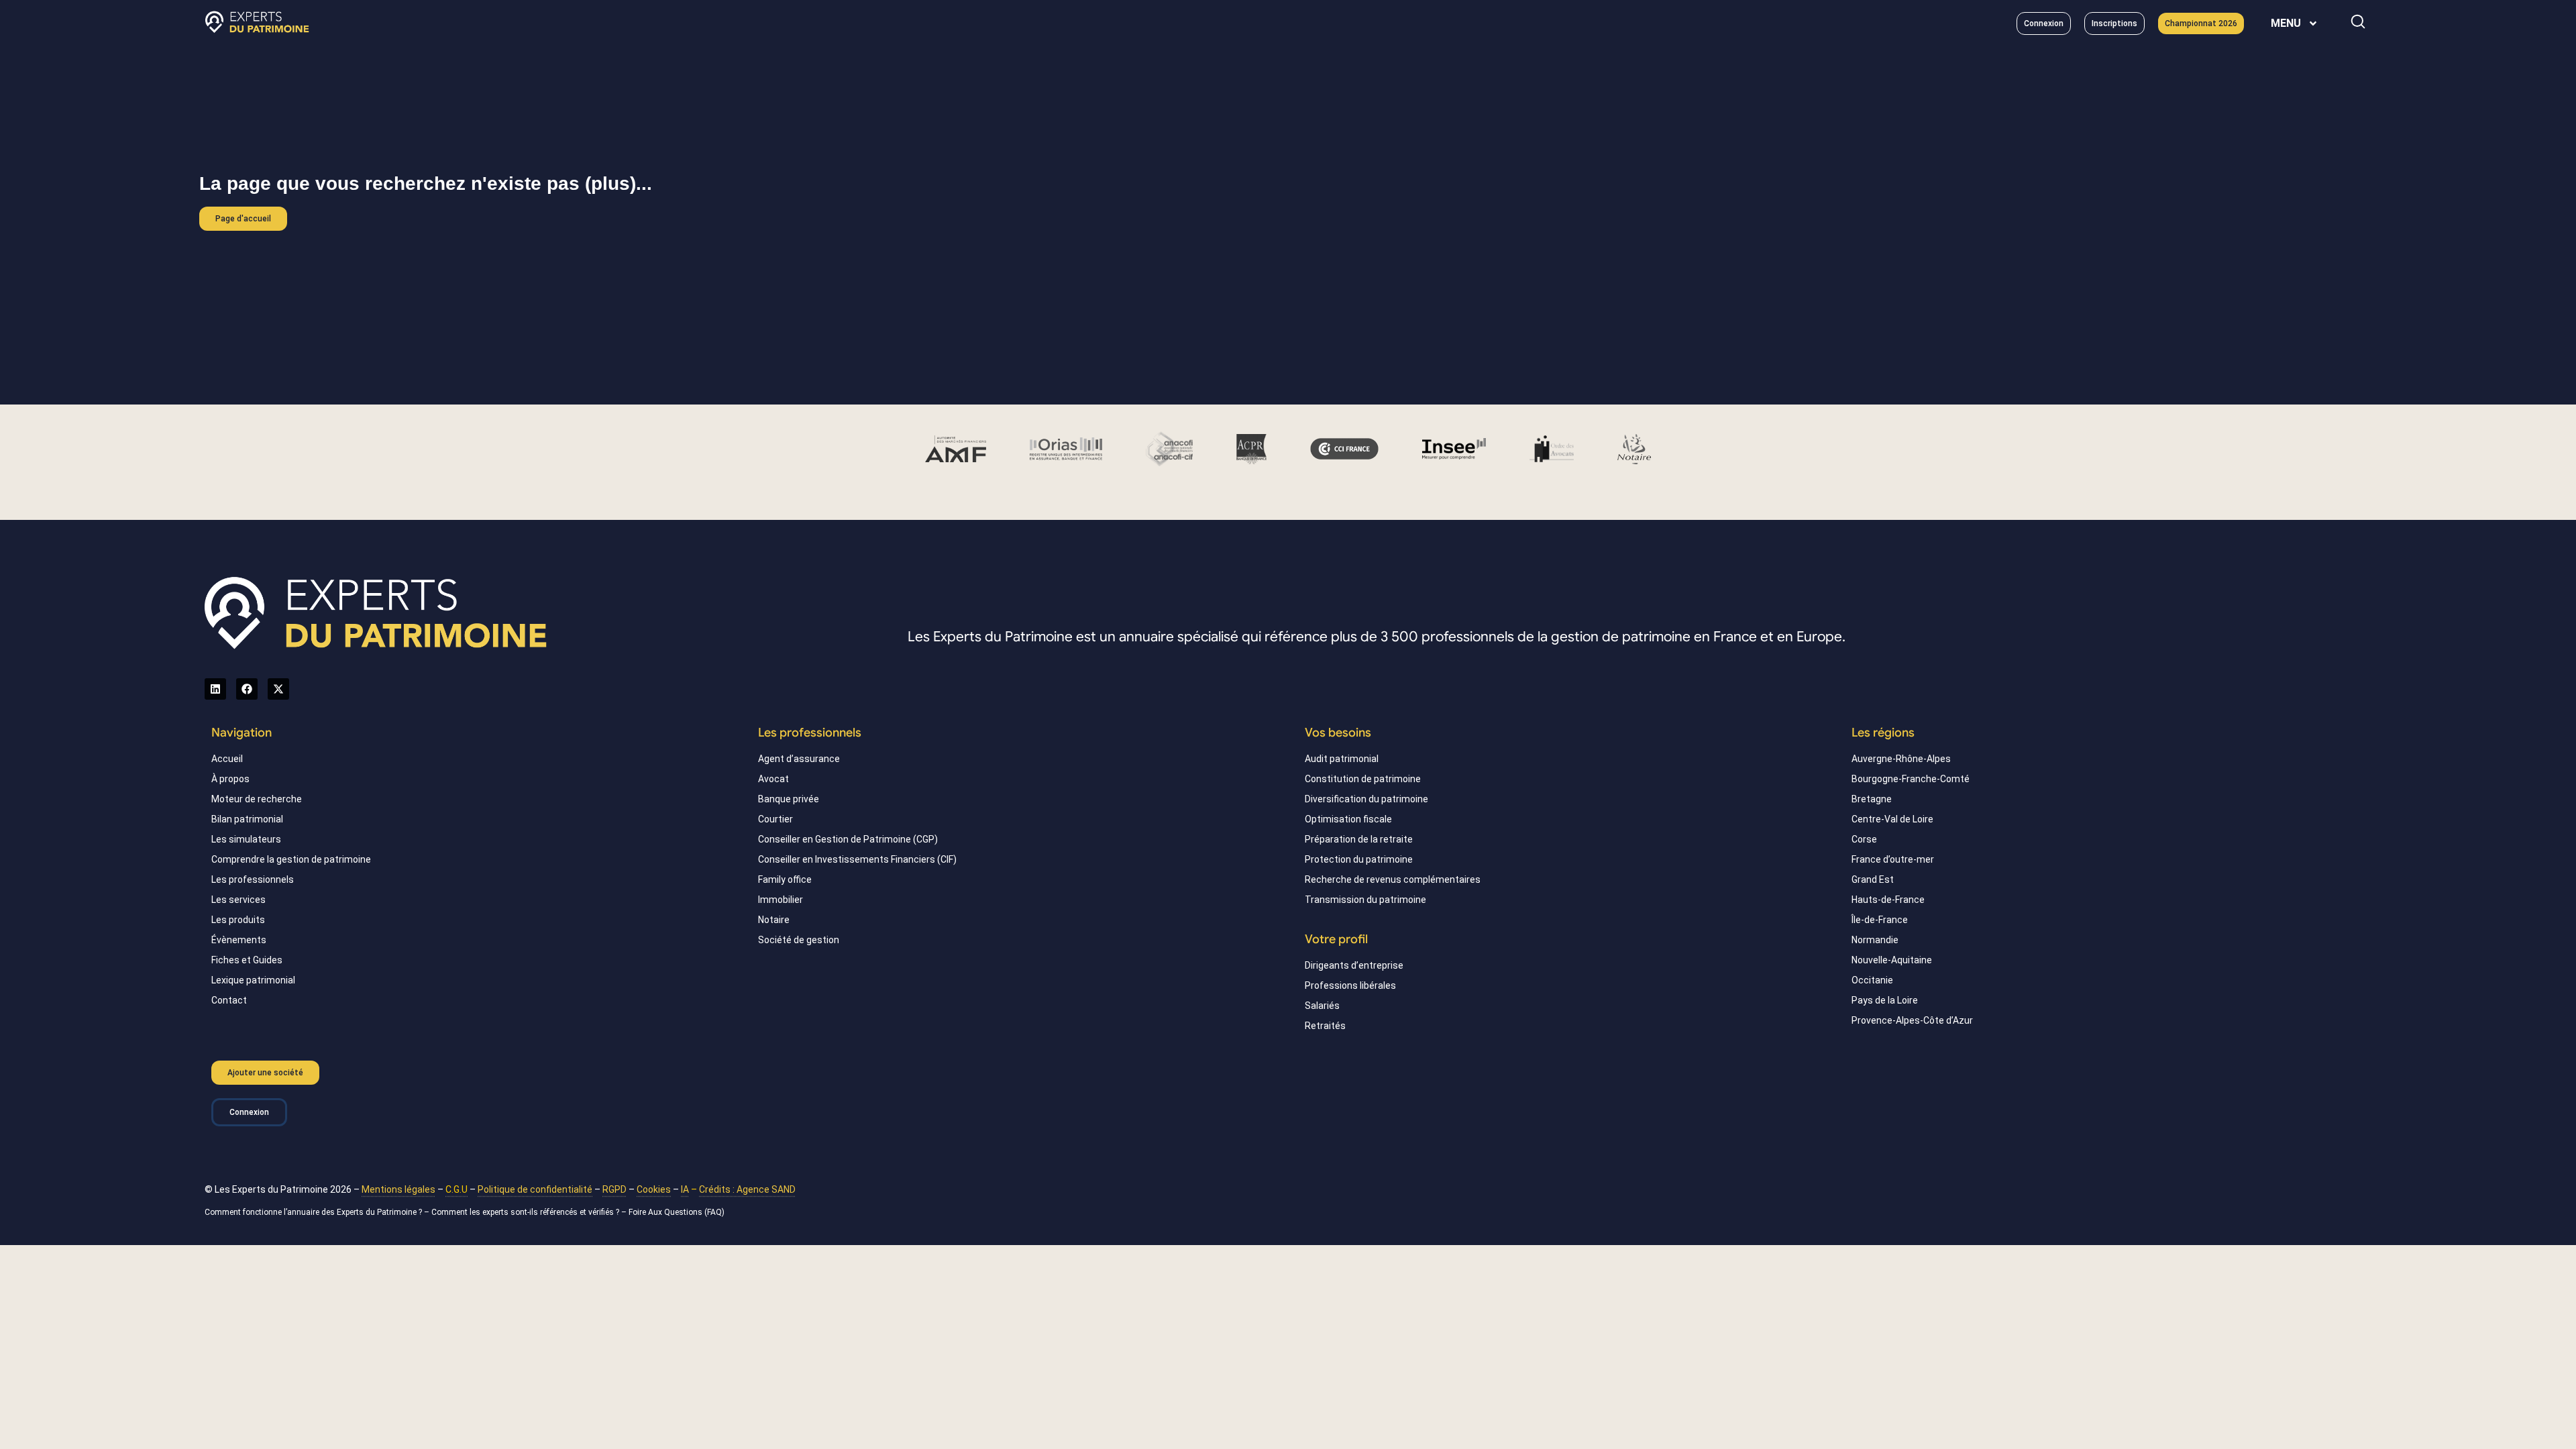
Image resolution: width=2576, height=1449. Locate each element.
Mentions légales (398, 1189)
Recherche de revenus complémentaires (1393, 879)
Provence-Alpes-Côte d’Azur (1912, 1020)
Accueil (227, 759)
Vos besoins (1338, 733)
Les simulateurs (246, 839)
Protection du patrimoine (1359, 859)
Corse (1864, 839)
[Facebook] (247, 689)
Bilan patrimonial (247, 819)
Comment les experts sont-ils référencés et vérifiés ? (525, 1212)
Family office (785, 879)
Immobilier (781, 900)
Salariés (1322, 1006)
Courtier (775, 819)
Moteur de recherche (257, 799)
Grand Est (1873, 879)
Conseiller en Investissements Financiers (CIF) (857, 859)
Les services (238, 900)
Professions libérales (1350, 985)
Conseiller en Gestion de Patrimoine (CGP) (848, 839)
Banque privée (789, 799)
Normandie (1875, 940)
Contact (229, 1000)
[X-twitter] (278, 689)
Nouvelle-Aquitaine (1892, 960)
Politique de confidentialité (535, 1189)
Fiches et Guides (247, 960)
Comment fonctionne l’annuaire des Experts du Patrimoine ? (313, 1212)
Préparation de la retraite (1359, 839)
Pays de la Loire (1885, 1000)
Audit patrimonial (1342, 759)
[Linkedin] (215, 689)
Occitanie (1872, 980)
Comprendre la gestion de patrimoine (291, 859)
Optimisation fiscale (1348, 819)
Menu (2286, 23)
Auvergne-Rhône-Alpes (1901, 759)
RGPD (614, 1189)
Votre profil (1336, 939)
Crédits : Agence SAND (747, 1189)
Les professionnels (253, 879)
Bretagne (1872, 799)
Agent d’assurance (799, 759)
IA (685, 1189)
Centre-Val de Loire (1892, 819)
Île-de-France (1880, 920)
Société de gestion (799, 940)
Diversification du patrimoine (1366, 799)
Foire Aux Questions (665, 1212)
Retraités (1325, 1026)
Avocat (773, 779)
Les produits (238, 920)
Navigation (241, 733)
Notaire (774, 920)
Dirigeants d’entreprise (1354, 965)
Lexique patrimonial (253, 980)
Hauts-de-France (1888, 900)
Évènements (239, 940)
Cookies (654, 1189)
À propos (230, 779)
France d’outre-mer (1893, 859)
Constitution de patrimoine (1363, 779)
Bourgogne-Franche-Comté (1911, 779)
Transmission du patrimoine (1365, 900)
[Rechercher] (2358, 21)
